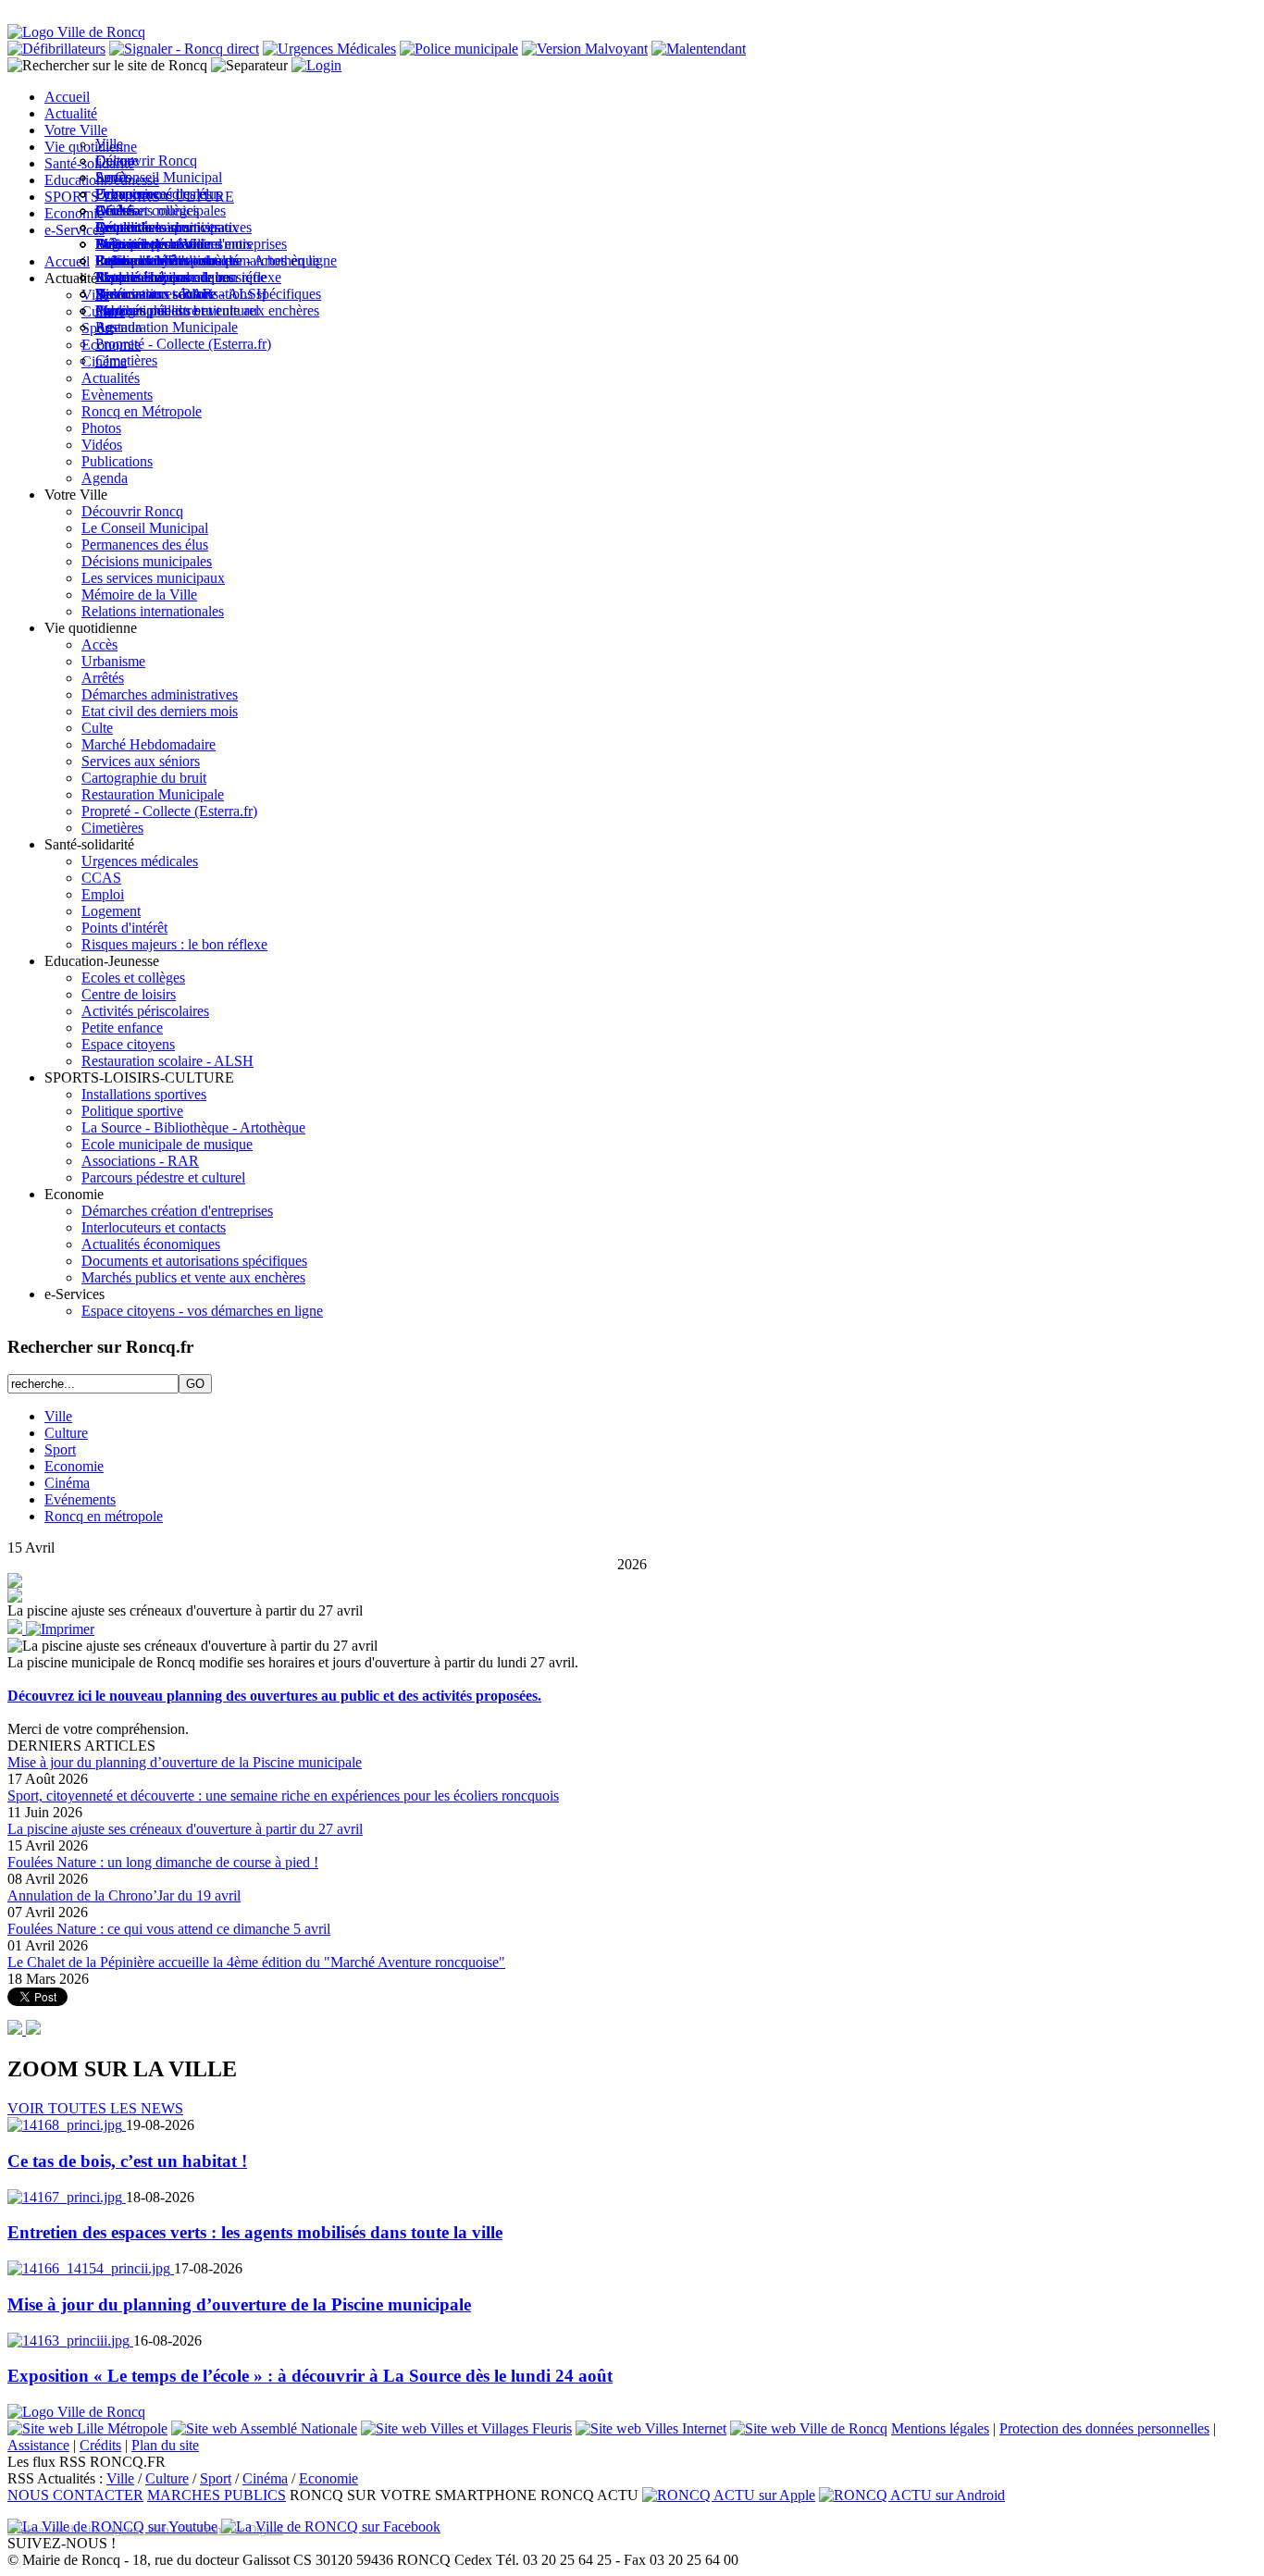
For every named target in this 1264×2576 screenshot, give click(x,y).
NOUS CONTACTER (75, 2495)
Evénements (80, 1499)
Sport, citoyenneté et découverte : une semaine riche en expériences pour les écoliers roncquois (283, 1796)
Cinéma (67, 1483)
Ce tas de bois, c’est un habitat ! (127, 2161)
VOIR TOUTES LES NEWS (95, 2108)
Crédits (100, 2445)
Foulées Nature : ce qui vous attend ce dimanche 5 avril (169, 1929)
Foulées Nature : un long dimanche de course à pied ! (163, 1862)
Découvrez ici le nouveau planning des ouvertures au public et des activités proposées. (274, 1696)
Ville (58, 1416)
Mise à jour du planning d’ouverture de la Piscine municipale (185, 1762)
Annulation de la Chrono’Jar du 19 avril (124, 1895)
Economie (74, 1466)
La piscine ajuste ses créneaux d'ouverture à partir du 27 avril (185, 1829)
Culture (66, 1433)
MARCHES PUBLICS (217, 2495)
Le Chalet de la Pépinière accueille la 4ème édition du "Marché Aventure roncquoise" (256, 1962)
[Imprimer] (60, 1629)
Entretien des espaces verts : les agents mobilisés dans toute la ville (255, 2232)
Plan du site (165, 2445)
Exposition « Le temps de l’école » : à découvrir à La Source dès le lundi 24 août (310, 2376)
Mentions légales (940, 2428)
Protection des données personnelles (1104, 2428)
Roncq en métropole (104, 1516)
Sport (60, 1449)
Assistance (38, 2445)
